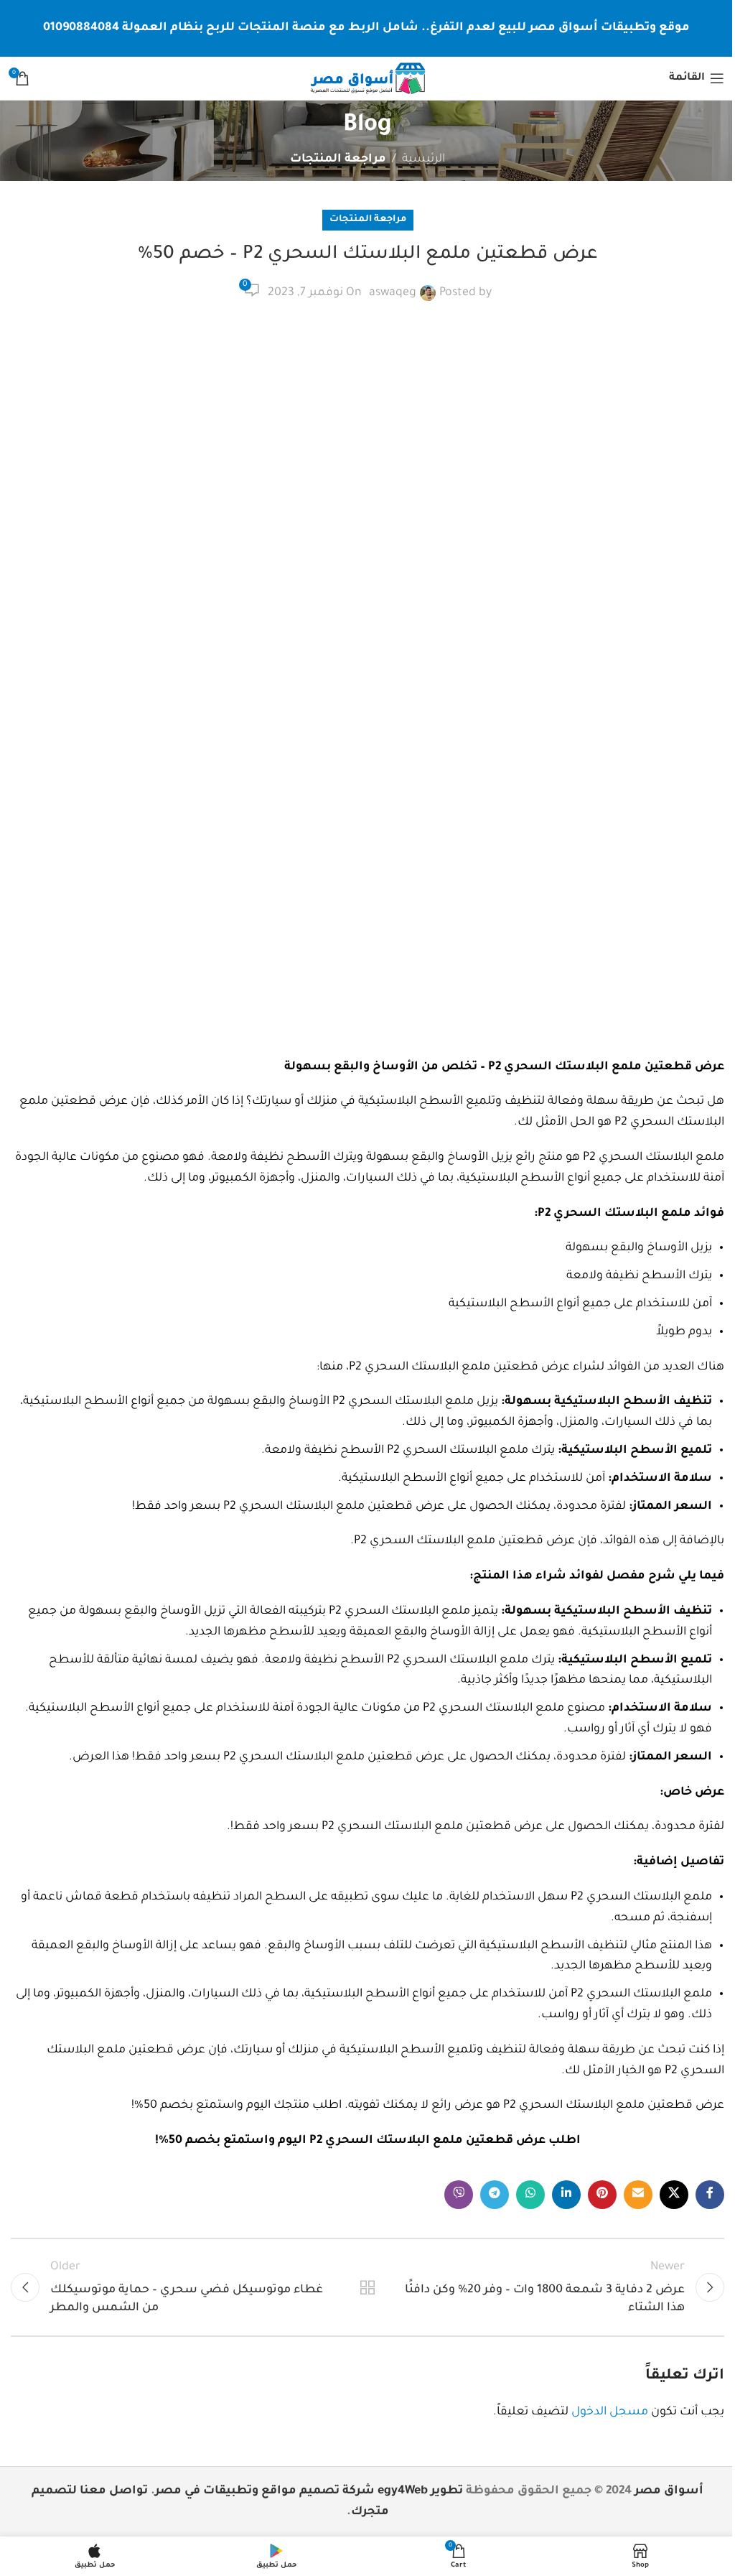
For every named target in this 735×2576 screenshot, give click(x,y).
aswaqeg (393, 293)
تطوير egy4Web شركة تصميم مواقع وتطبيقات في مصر (309, 2491)
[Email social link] (638, 2195)
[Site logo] (367, 79)
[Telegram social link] (495, 2195)
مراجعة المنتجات (338, 159)
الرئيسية (423, 159)
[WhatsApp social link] (530, 2195)
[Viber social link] (459, 2195)
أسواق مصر (669, 2491)
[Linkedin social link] (566, 2195)
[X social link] (674, 2195)
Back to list (367, 2287)
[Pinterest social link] (602, 2195)
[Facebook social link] (710, 2195)
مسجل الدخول (610, 2412)
